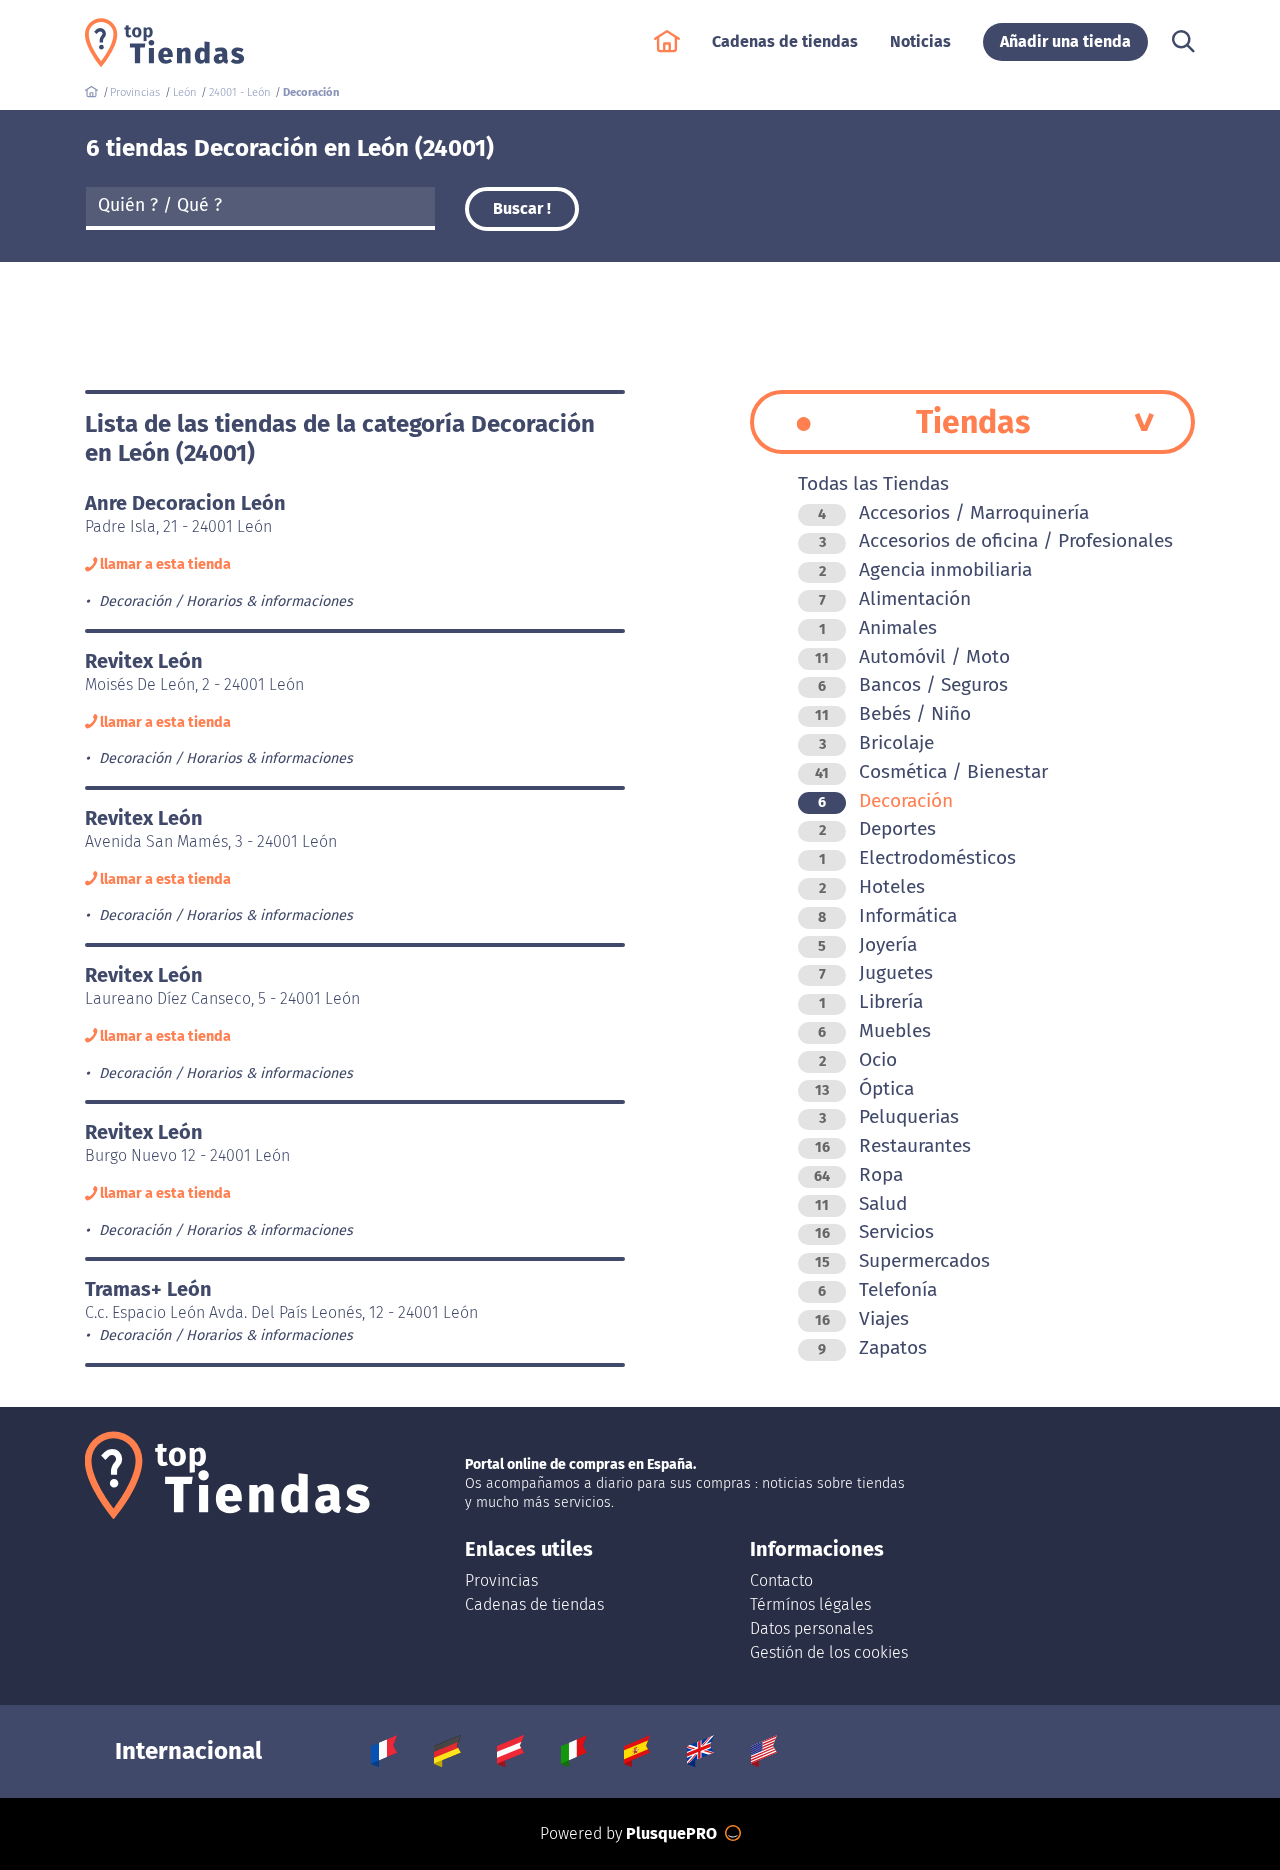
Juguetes (876, 972)
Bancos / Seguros (913, 684)
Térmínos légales (810, 1604)
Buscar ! (522, 208)
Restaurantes (893, 1145)
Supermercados (902, 1260)
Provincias (501, 1580)
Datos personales (811, 1628)
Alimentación (895, 598)
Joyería (867, 944)
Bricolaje (876, 742)
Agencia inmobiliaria (925, 569)
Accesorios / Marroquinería (953, 512)
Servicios (874, 1231)
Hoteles (872, 886)
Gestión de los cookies (829, 1652)
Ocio (858, 1059)
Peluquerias (889, 1116)
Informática (887, 915)
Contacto (781, 1580)
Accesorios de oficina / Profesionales (996, 540)
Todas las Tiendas (873, 483)
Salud (861, 1203)
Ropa (858, 1174)
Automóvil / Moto (912, 656)
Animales (878, 627)
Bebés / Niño (893, 713)
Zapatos (872, 1347)
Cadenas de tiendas (534, 1604)
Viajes (862, 1318)
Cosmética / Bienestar (931, 771)
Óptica (864, 1088)
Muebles (874, 1030)
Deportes (877, 828)
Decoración (885, 800)
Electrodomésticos (917, 857)
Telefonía (877, 1289)
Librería (871, 1001)
